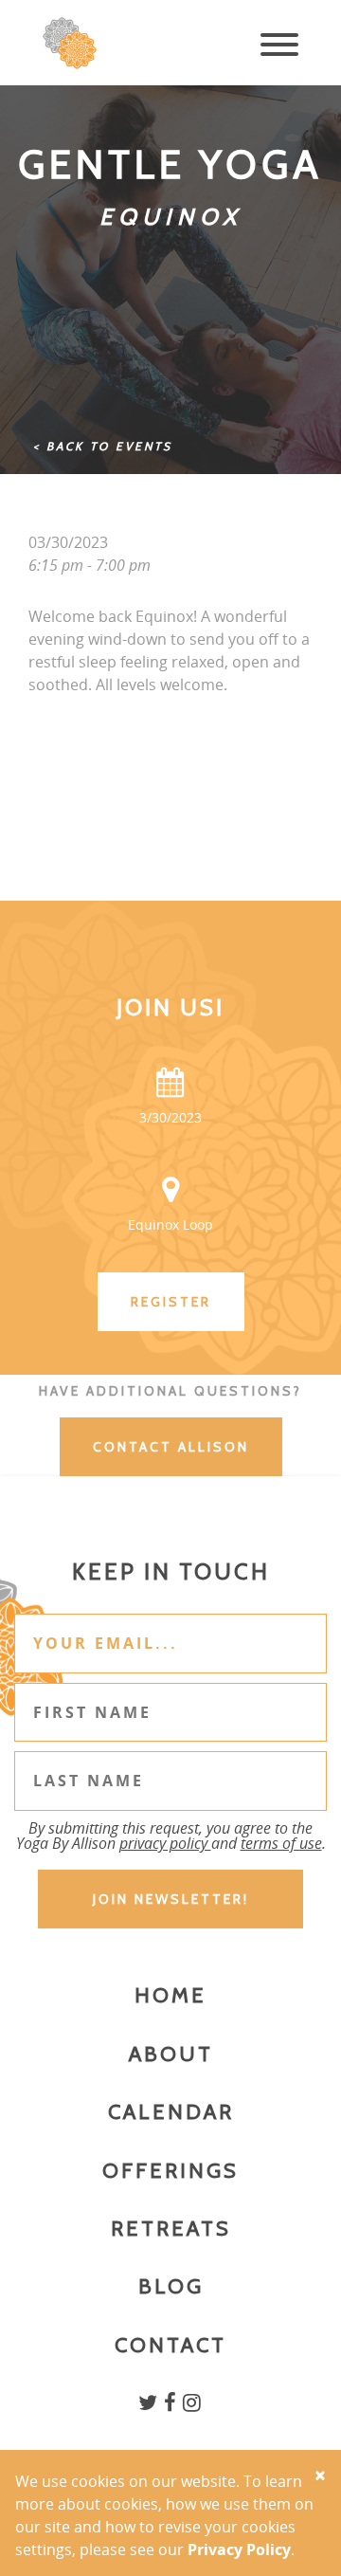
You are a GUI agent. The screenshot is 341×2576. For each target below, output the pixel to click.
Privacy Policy (239, 2549)
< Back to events (103, 446)
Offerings (170, 2171)
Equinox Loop (170, 1224)
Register (171, 1302)
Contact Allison (171, 1447)
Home (170, 1995)
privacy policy (165, 1843)
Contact (170, 2345)
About (171, 2054)
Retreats (171, 2229)
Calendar (171, 2112)
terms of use (281, 1843)
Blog (171, 2286)
